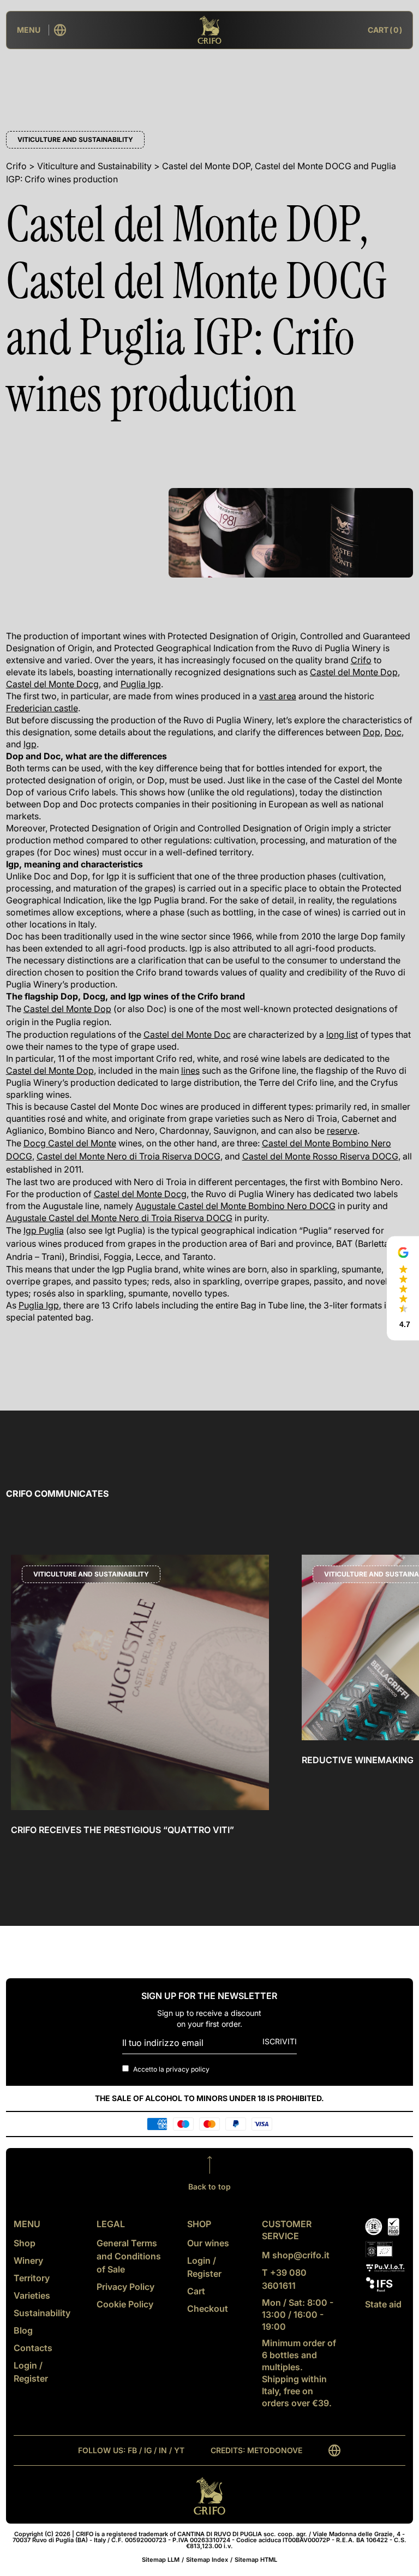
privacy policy (188, 2069)
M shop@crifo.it (296, 2255)
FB (132, 2450)
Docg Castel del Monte (70, 1143)
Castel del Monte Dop (354, 672)
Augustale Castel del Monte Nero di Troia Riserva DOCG (119, 1218)
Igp (30, 744)
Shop (25, 2243)
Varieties (32, 2295)
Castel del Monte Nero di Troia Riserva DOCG (128, 1156)
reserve (342, 1131)
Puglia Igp (141, 684)
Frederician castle (42, 708)
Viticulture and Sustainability (75, 139)
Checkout (208, 2309)
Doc (393, 732)
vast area (278, 696)
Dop (372, 732)
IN (163, 2450)
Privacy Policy (125, 2287)
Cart (196, 2291)
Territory (32, 2278)
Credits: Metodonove (256, 2450)
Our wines (208, 2243)
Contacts (33, 2348)
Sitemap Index (207, 2560)
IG (148, 2450)
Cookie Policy (125, 2304)
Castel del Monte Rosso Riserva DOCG (320, 1156)
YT (179, 2450)
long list (342, 1034)
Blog (23, 2330)
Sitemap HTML (256, 2560)
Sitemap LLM (161, 2560)
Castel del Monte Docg (52, 684)
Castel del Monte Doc (187, 1034)
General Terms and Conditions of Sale (129, 2256)
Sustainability (42, 2313)
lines (190, 1070)
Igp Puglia (44, 1230)
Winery (28, 2260)
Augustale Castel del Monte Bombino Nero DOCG (235, 1206)
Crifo (361, 660)
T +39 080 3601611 (284, 2279)
